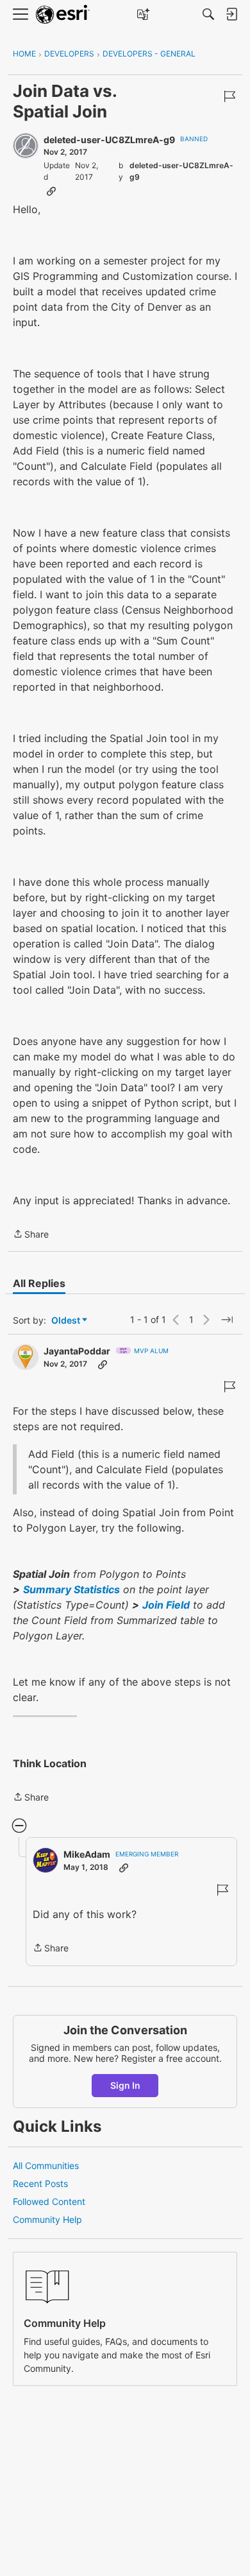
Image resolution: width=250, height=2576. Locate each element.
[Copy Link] (51, 191)
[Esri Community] (63, 14)
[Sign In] (231, 14)
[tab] (39, 1283)
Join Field (166, 1605)
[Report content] (229, 96)
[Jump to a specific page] (227, 1320)
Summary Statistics (71, 1589)
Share (31, 1235)
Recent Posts (40, 2183)
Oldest (67, 1321)
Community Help (47, 2219)
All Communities (46, 2165)
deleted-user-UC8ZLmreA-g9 (109, 140)
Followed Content (49, 2201)
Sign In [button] (125, 2085)
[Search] (208, 14)
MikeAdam (87, 1854)
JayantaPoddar (77, 1351)
